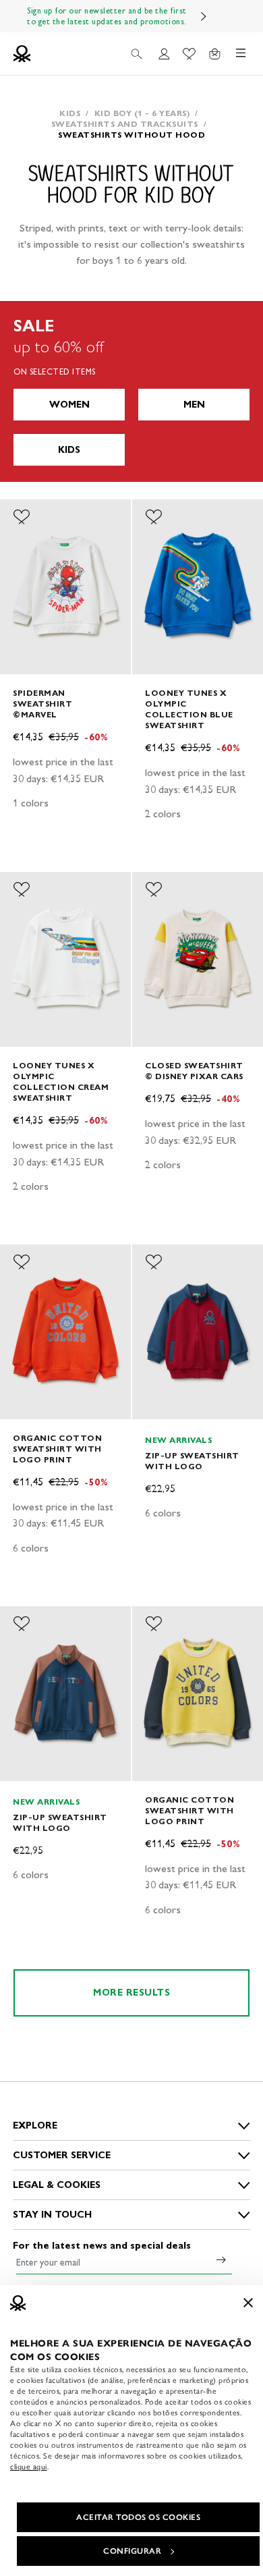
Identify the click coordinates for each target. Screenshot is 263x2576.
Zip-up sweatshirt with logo (192, 1461)
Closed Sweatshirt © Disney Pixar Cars (194, 1071)
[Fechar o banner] (248, 2303)
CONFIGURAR (132, 2551)
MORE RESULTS (131, 1993)
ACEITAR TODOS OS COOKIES (138, 2517)
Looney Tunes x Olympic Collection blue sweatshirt (189, 709)
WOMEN (69, 405)
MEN (194, 405)
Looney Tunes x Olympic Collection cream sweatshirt (61, 1081)
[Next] (204, 16)
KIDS (69, 450)
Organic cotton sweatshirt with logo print (57, 1449)
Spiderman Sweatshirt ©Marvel (42, 704)
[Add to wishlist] (22, 517)
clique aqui (29, 2467)
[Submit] (221, 2259)
